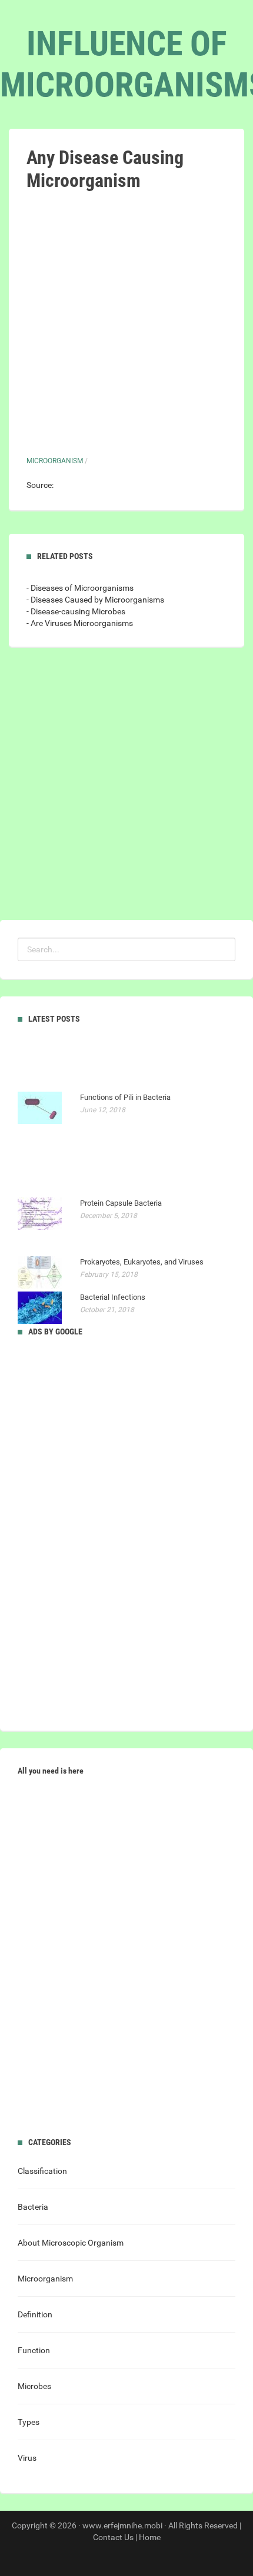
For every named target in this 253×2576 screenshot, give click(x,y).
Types (29, 2422)
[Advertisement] (126, 324)
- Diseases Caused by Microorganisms (95, 600)
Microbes (34, 2386)
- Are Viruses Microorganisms (80, 623)
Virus (27, 2458)
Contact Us (113, 2537)
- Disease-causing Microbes (76, 611)
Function (34, 2350)
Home (150, 2537)
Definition (35, 2314)
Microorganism (55, 461)
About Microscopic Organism (71, 2243)
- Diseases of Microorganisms (80, 588)
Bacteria (33, 2207)
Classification (42, 2171)
